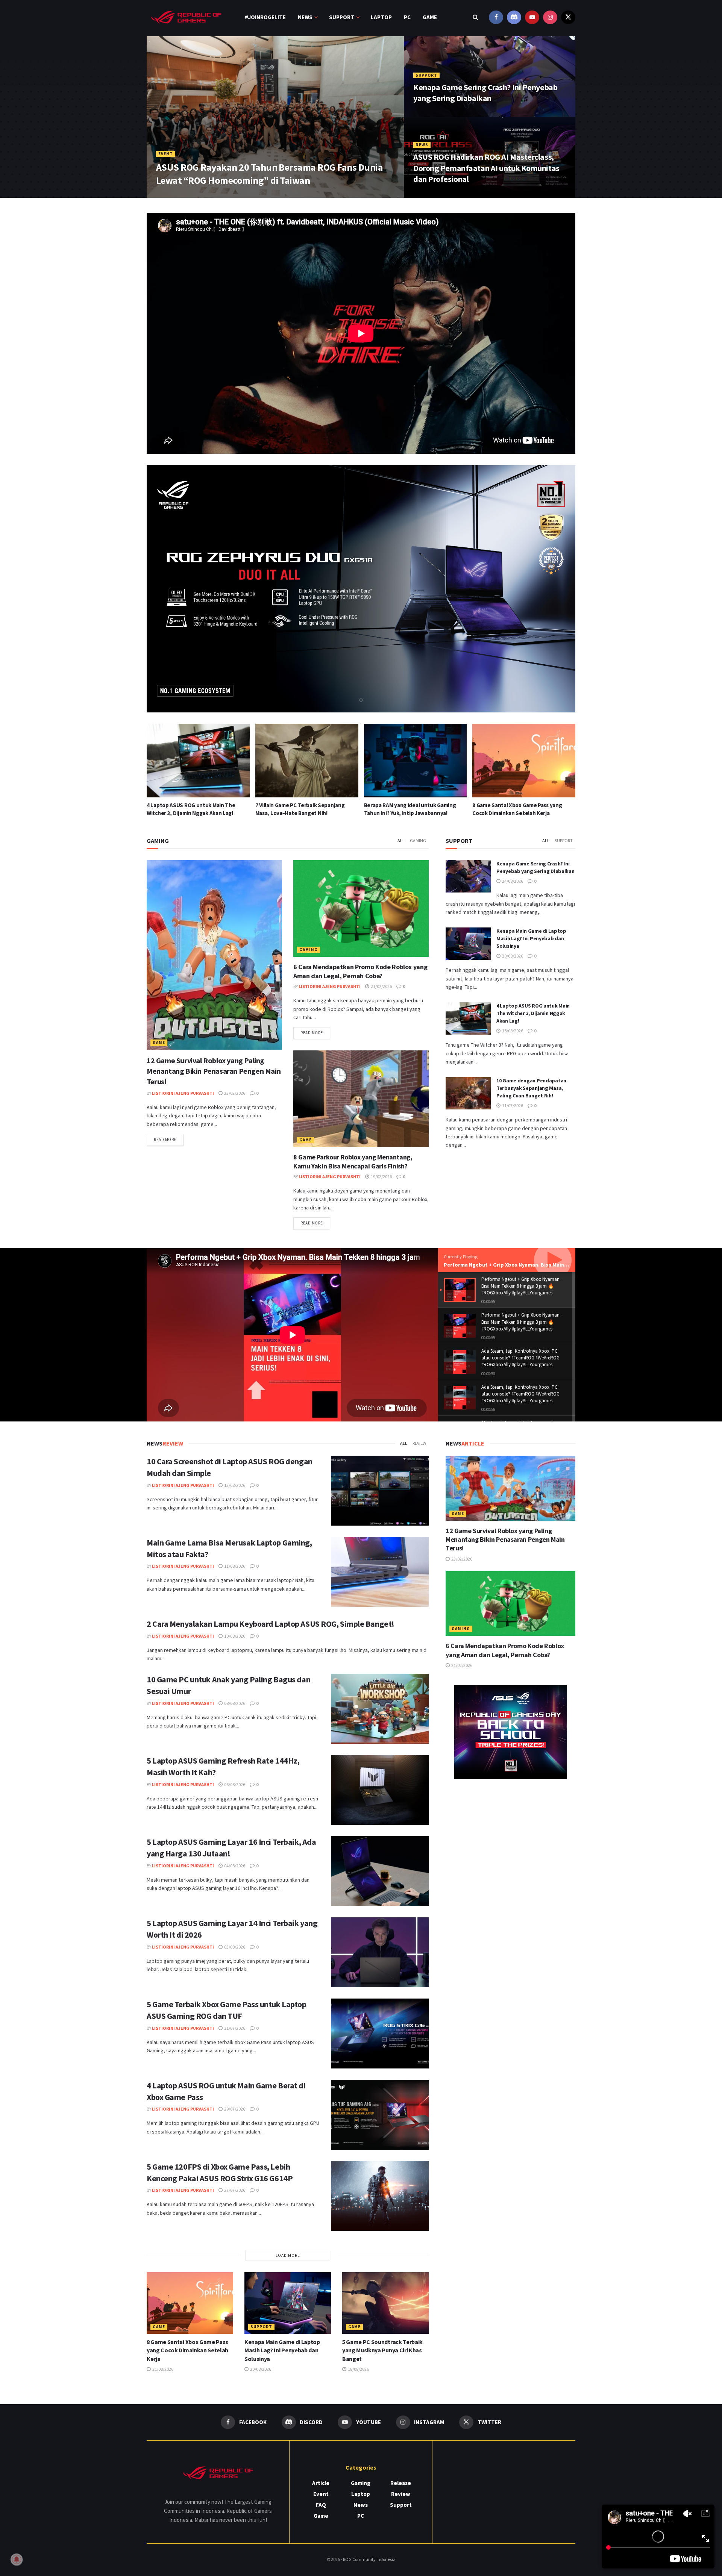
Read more (169, 1139)
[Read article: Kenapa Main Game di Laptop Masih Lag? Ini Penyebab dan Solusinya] (524, 761)
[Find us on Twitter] (568, 17)
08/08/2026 (234, 1703)
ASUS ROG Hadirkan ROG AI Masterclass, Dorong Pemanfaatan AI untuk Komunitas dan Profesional (486, 168)
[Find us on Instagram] (550, 17)
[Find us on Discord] (514, 17)
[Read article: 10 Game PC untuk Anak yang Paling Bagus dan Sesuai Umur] (380, 1709)
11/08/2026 (234, 1566)
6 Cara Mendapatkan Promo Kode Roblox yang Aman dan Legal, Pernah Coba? (360, 971)
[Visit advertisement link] (510, 1732)
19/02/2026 (381, 1177)
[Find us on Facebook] (496, 17)
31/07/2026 (234, 2028)
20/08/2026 (512, 956)
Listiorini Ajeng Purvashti (183, 1093)
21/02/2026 (381, 986)
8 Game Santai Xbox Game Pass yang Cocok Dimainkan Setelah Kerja (187, 2350)
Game (430, 17)
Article (321, 2483)
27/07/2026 (234, 2190)
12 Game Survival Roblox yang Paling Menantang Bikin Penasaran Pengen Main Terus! (214, 1071)
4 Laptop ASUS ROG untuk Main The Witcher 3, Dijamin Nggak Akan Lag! (533, 1013)
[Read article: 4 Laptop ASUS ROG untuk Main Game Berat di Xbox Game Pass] (380, 2115)
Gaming (418, 840)
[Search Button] (476, 17)
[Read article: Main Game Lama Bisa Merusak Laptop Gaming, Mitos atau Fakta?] (380, 1572)
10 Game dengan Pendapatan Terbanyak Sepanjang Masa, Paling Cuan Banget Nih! (531, 1088)
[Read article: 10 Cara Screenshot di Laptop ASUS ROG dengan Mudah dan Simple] (380, 1491)
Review (419, 1443)
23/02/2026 (234, 1093)
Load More (288, 2255)
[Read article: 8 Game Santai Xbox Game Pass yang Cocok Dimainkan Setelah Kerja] (416, 761)
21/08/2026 (162, 2369)
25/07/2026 (203, 195)
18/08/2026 (358, 2369)
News (305, 17)
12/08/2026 (234, 1485)
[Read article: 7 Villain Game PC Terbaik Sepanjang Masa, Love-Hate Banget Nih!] (198, 761)
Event (166, 154)
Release (401, 2483)
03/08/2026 (234, 1947)
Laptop (381, 17)
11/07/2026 (512, 1105)
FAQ (321, 2505)
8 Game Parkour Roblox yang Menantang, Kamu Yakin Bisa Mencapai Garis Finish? (353, 1161)
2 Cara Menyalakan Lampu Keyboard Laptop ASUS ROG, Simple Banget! (271, 1624)
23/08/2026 (429, 195)
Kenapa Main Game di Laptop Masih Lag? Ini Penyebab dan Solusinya (531, 938)
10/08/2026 (234, 1636)
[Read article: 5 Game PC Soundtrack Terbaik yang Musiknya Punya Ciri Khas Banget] (385, 2303)
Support (342, 17)
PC (407, 17)
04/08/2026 (234, 1866)
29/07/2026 (234, 2109)
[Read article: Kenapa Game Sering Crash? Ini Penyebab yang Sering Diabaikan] (468, 876)
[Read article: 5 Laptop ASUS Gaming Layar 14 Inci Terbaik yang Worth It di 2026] (380, 1952)
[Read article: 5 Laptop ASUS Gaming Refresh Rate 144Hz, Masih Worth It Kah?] (380, 1790)
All (401, 840)
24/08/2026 (429, 114)
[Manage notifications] (17, 2559)
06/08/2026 (234, 1784)
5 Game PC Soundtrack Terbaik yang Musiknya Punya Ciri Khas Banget (382, 2350)
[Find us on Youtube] (532, 17)
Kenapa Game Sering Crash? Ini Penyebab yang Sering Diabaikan (485, 93)
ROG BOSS (172, 195)
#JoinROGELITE (265, 17)
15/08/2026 (512, 1031)
